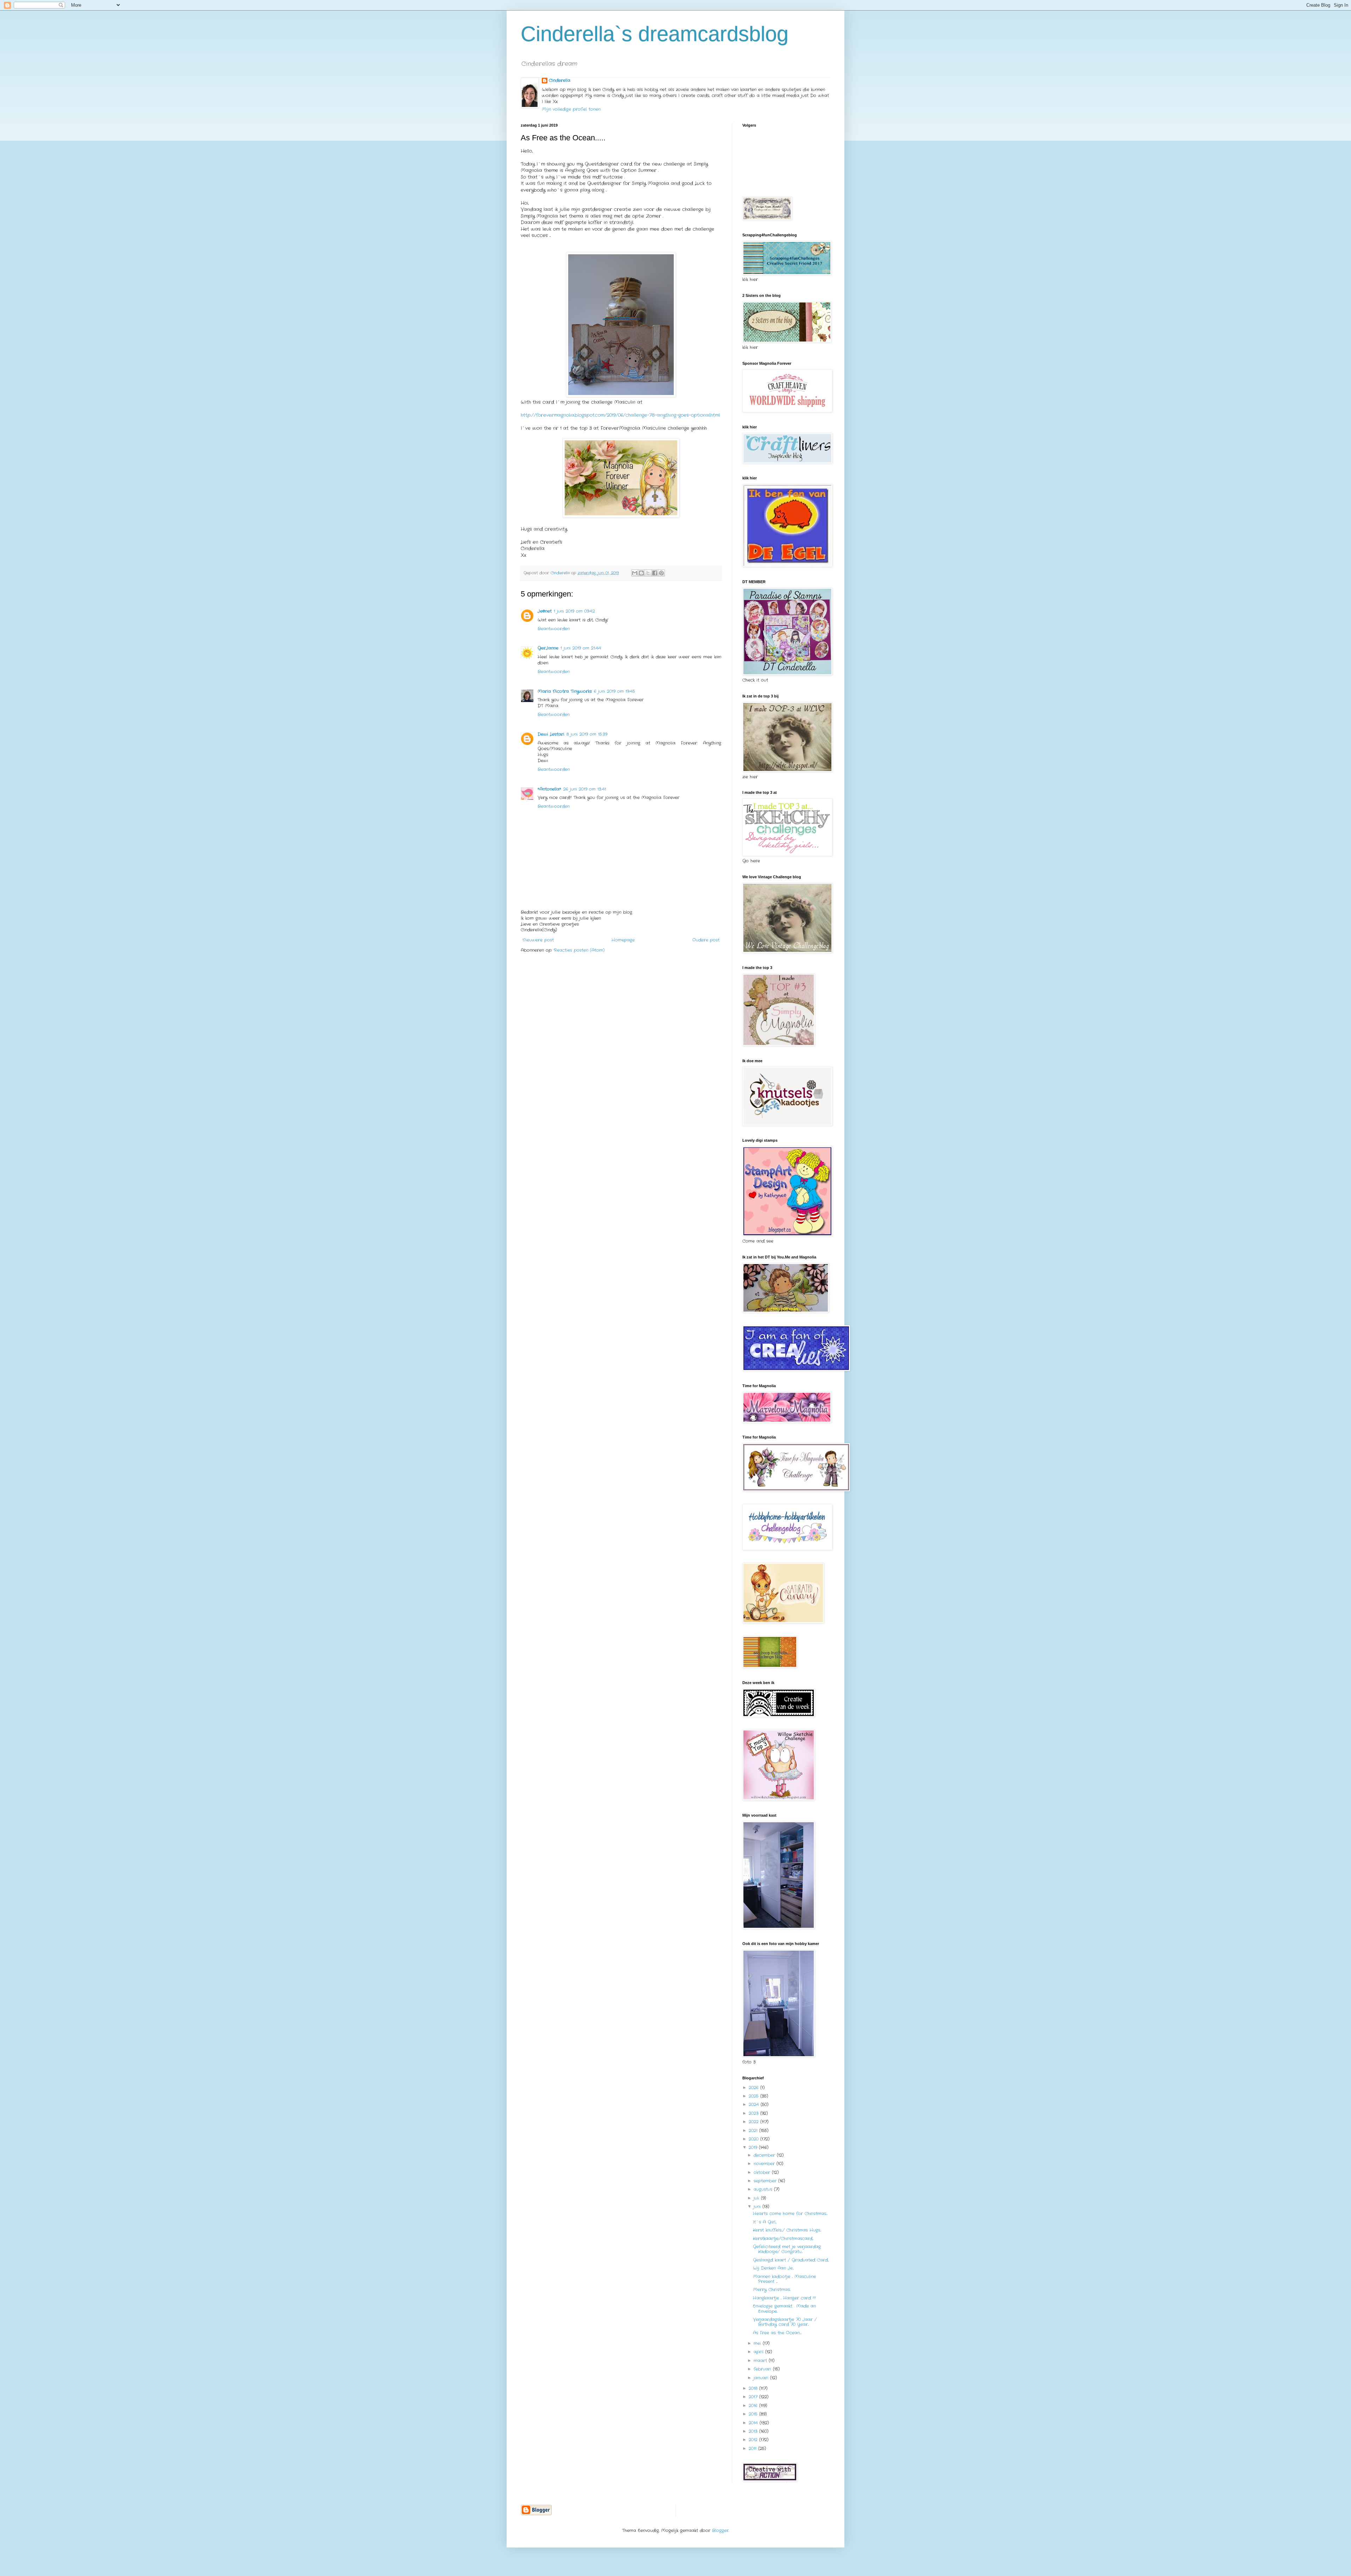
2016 (754, 2406)
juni (758, 2207)
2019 (754, 2147)
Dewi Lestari (551, 734)
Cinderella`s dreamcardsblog (655, 34)
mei (758, 2343)
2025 (754, 2096)
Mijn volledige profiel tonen (571, 109)
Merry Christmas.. (772, 2290)
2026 (754, 2088)
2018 (754, 2388)
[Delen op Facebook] (655, 573)
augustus (764, 2189)
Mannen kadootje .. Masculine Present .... (784, 2279)
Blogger (720, 2530)
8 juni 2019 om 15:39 (587, 734)
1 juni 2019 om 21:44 (581, 648)
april (759, 2352)
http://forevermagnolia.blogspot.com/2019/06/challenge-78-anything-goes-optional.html (620, 415)
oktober (763, 2172)
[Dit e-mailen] (635, 573)
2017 (754, 2397)
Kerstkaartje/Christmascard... (783, 2239)
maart (761, 2361)
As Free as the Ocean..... (777, 2333)
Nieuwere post (538, 940)
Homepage (623, 940)
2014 (754, 2423)
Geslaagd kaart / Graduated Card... (791, 2260)
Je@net (545, 611)
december (765, 2155)
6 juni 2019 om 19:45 (614, 691)
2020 (754, 2139)
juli (757, 2198)
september (766, 2181)
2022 (754, 2122)
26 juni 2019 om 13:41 (585, 789)
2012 (754, 2440)
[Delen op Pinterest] (661, 573)
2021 (754, 2131)
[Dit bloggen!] (641, 573)
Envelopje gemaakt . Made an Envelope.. (784, 2309)
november (765, 2164)
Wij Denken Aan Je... (773, 2268)
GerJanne (548, 648)
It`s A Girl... (765, 2222)
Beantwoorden (554, 629)
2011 (753, 2449)
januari (762, 2378)
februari (763, 2369)
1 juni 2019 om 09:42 (574, 611)
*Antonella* (549, 789)
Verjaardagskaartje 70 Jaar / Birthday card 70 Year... (785, 2322)
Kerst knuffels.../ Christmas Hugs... (787, 2230)
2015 (754, 2414)
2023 (754, 2113)
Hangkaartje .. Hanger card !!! (784, 2298)
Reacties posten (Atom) (579, 950)
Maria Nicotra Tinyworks (565, 691)
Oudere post (706, 940)
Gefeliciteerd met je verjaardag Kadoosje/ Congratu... (787, 2249)
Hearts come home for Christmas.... (790, 2214)
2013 (754, 2431)
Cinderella (560, 81)
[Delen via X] (648, 573)
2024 (755, 2105)
